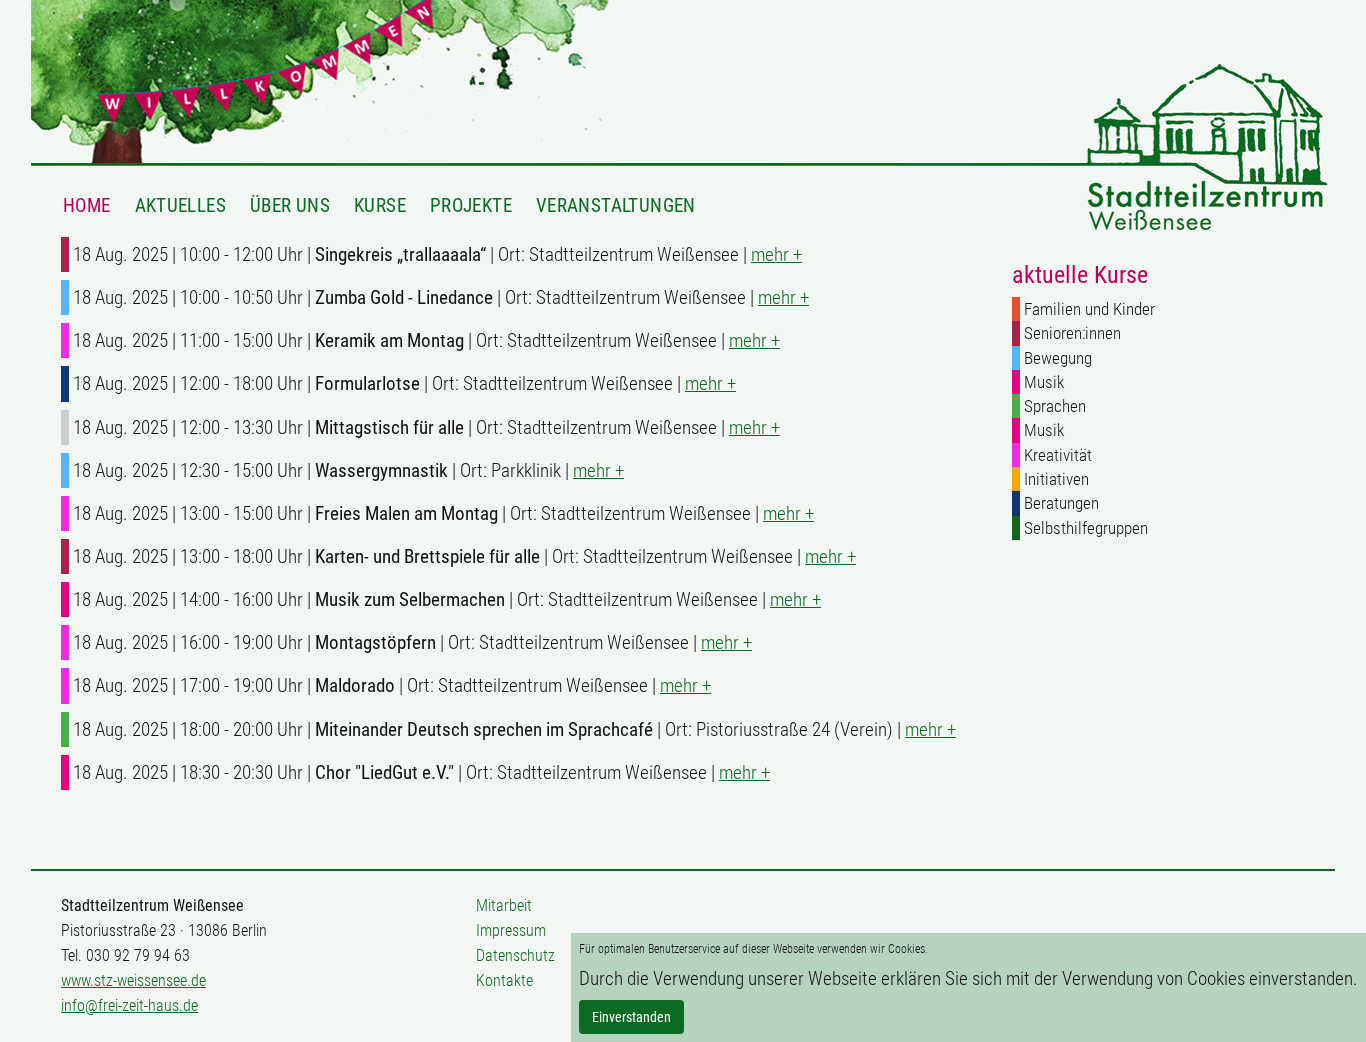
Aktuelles (180, 205)
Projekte (471, 205)
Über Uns (290, 205)
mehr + (776, 254)
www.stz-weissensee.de (133, 980)
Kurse (380, 205)
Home (87, 205)
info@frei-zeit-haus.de (129, 1005)
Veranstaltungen (616, 205)
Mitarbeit (504, 905)
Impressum (511, 930)
